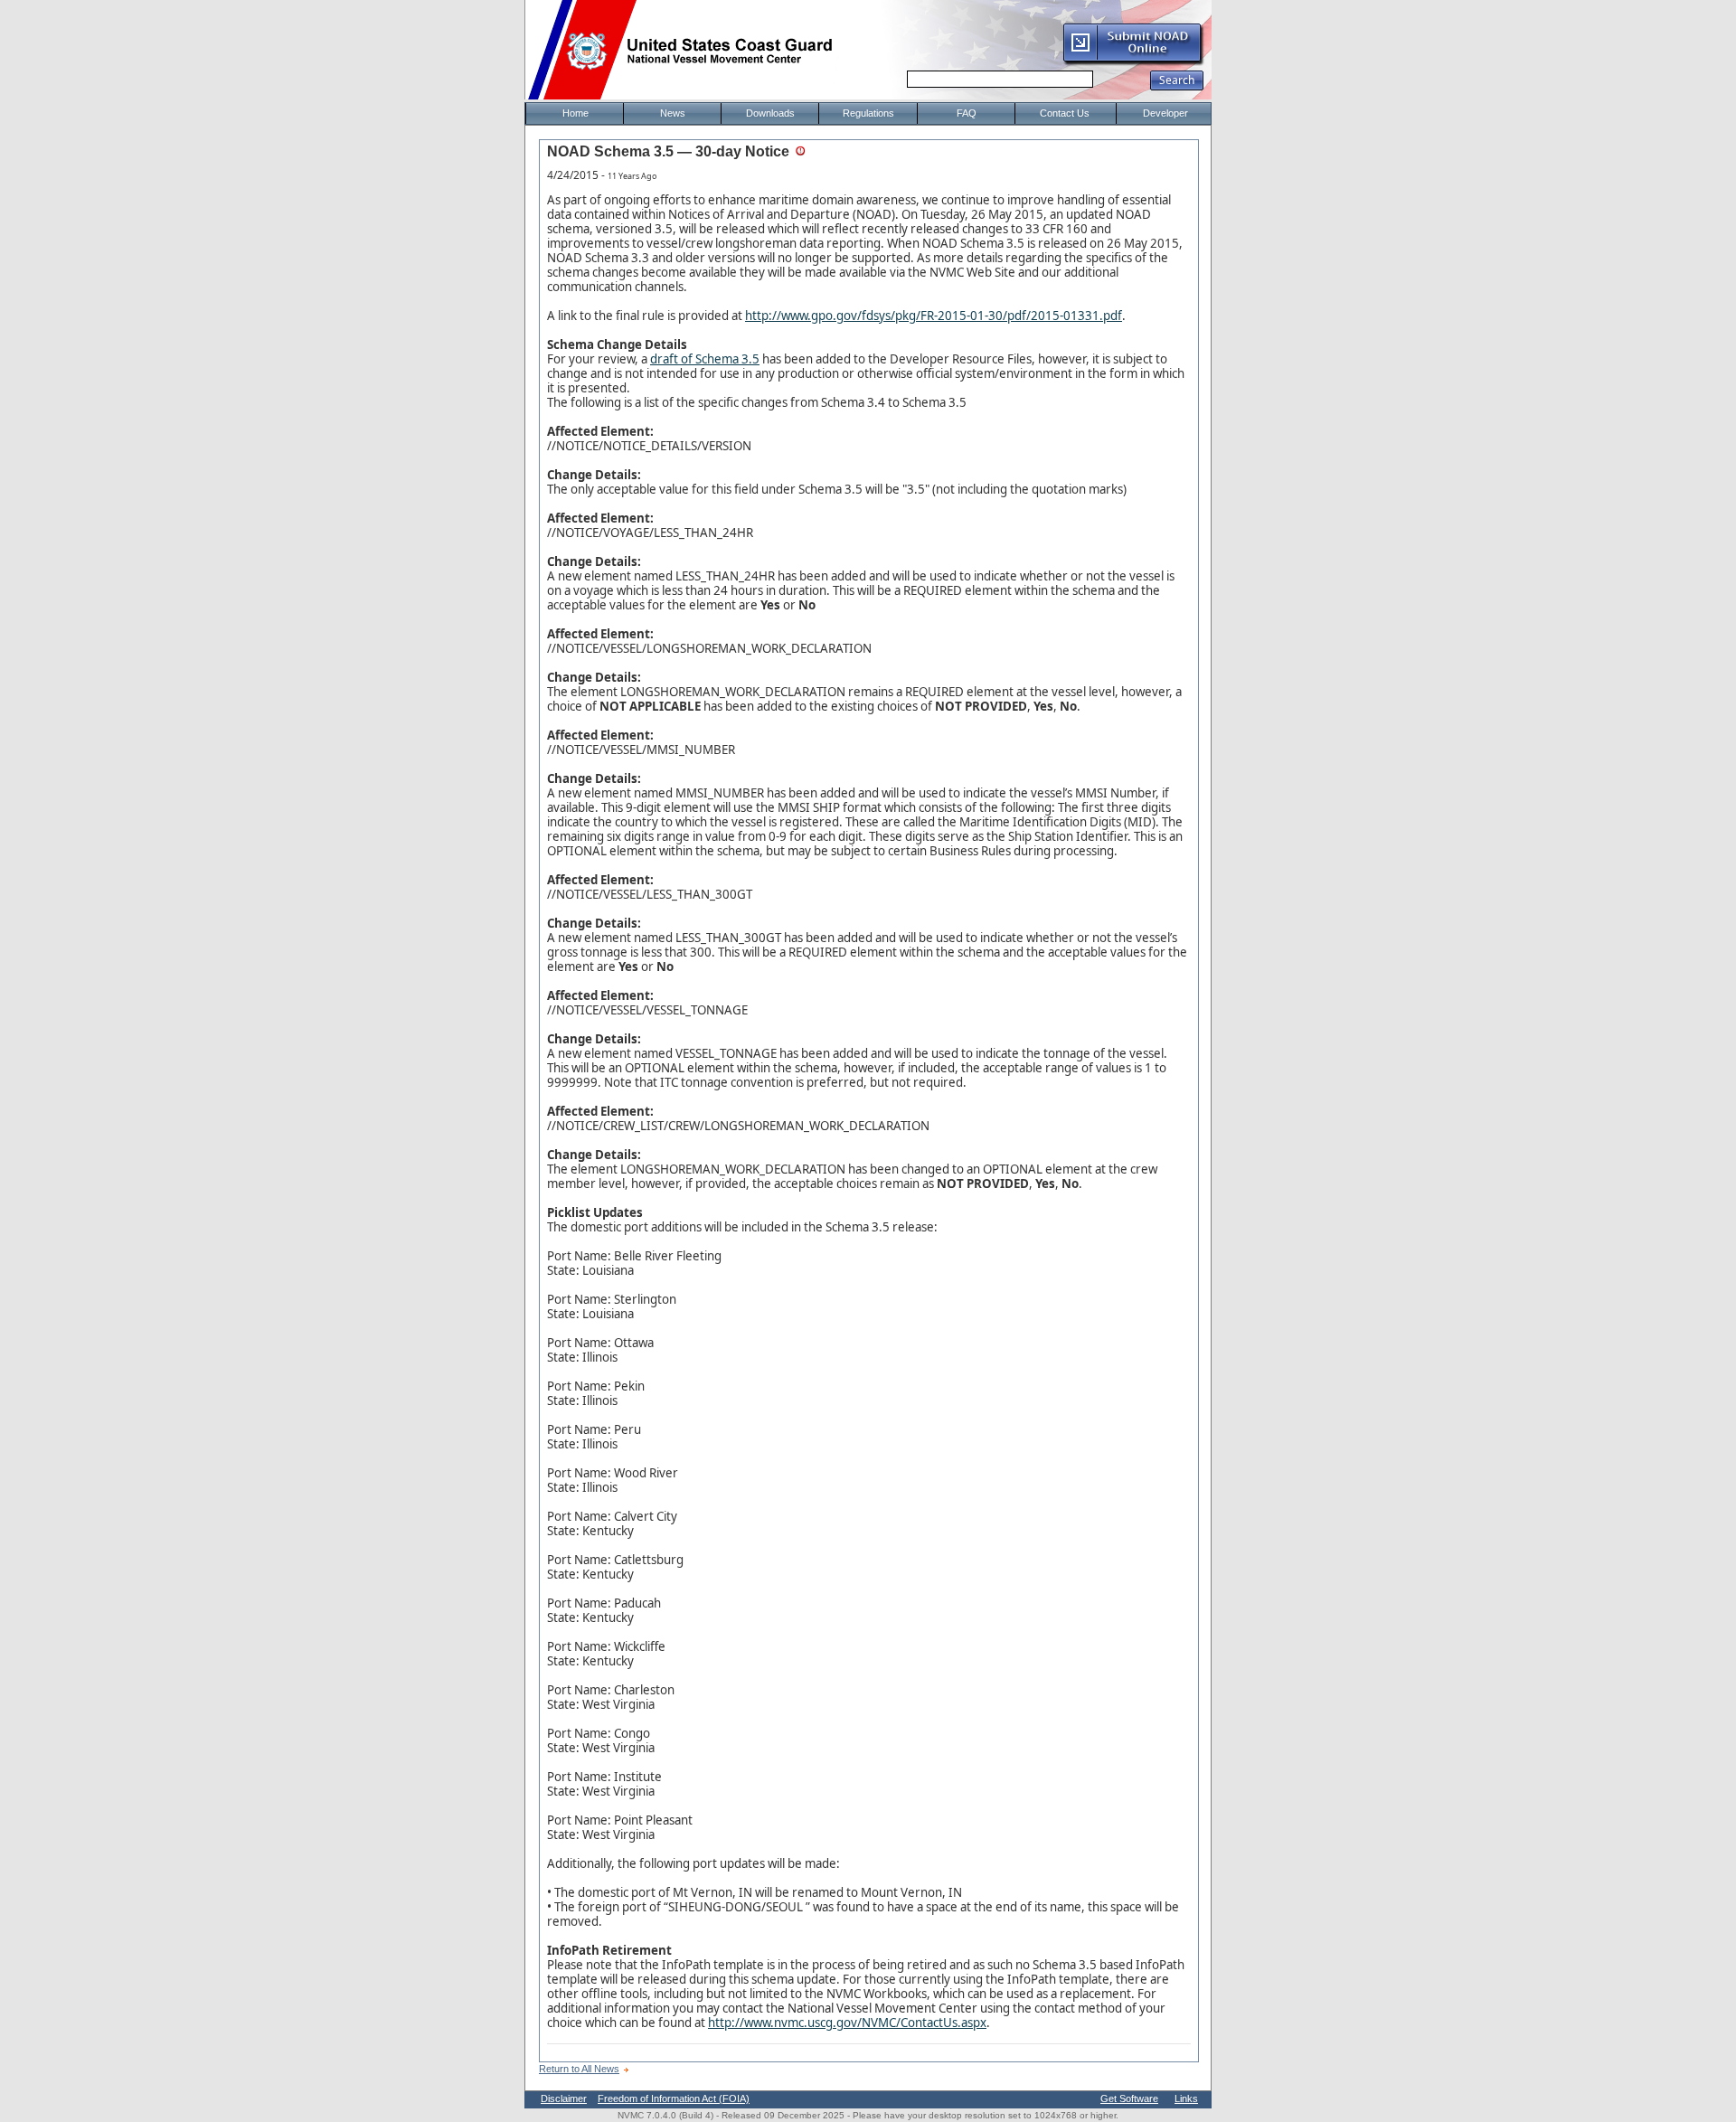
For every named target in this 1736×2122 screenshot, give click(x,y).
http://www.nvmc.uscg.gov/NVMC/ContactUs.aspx (847, 2023)
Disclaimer (564, 2098)
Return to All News (579, 2069)
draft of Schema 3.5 (705, 359)
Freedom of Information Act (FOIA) (674, 2098)
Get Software (1129, 2098)
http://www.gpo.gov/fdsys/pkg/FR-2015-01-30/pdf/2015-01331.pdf (934, 316)
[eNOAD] (1133, 62)
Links (1186, 2098)
